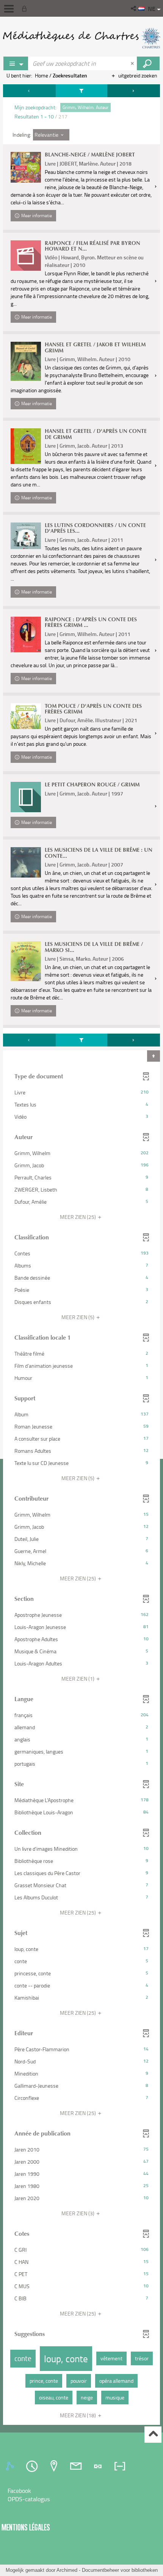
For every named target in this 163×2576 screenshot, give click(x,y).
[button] (134, 8)
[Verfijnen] (81, 91)
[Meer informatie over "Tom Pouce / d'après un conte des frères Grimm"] (26, 716)
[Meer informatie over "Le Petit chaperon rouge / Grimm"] (26, 797)
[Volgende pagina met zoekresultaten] (134, 91)
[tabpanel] (81, 1256)
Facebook (19, 2491)
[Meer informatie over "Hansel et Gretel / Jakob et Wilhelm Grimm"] (26, 361)
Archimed (67, 2570)
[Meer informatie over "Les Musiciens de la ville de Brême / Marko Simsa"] (26, 961)
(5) (78, 1317)
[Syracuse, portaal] (81, 38)
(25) (78, 1217)
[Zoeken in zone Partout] (148, 63)
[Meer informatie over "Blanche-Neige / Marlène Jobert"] (26, 167)
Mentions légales (26, 2527)
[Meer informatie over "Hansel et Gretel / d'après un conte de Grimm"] (26, 446)
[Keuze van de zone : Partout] (16, 63)
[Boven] (153, 2435)
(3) (78, 2213)
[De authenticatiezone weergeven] (26, 8)
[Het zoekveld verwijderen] (133, 63)
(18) (78, 2415)
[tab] (11, 2466)
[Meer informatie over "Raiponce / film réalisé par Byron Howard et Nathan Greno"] (26, 256)
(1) (78, 1679)
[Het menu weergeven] (9, 9)
